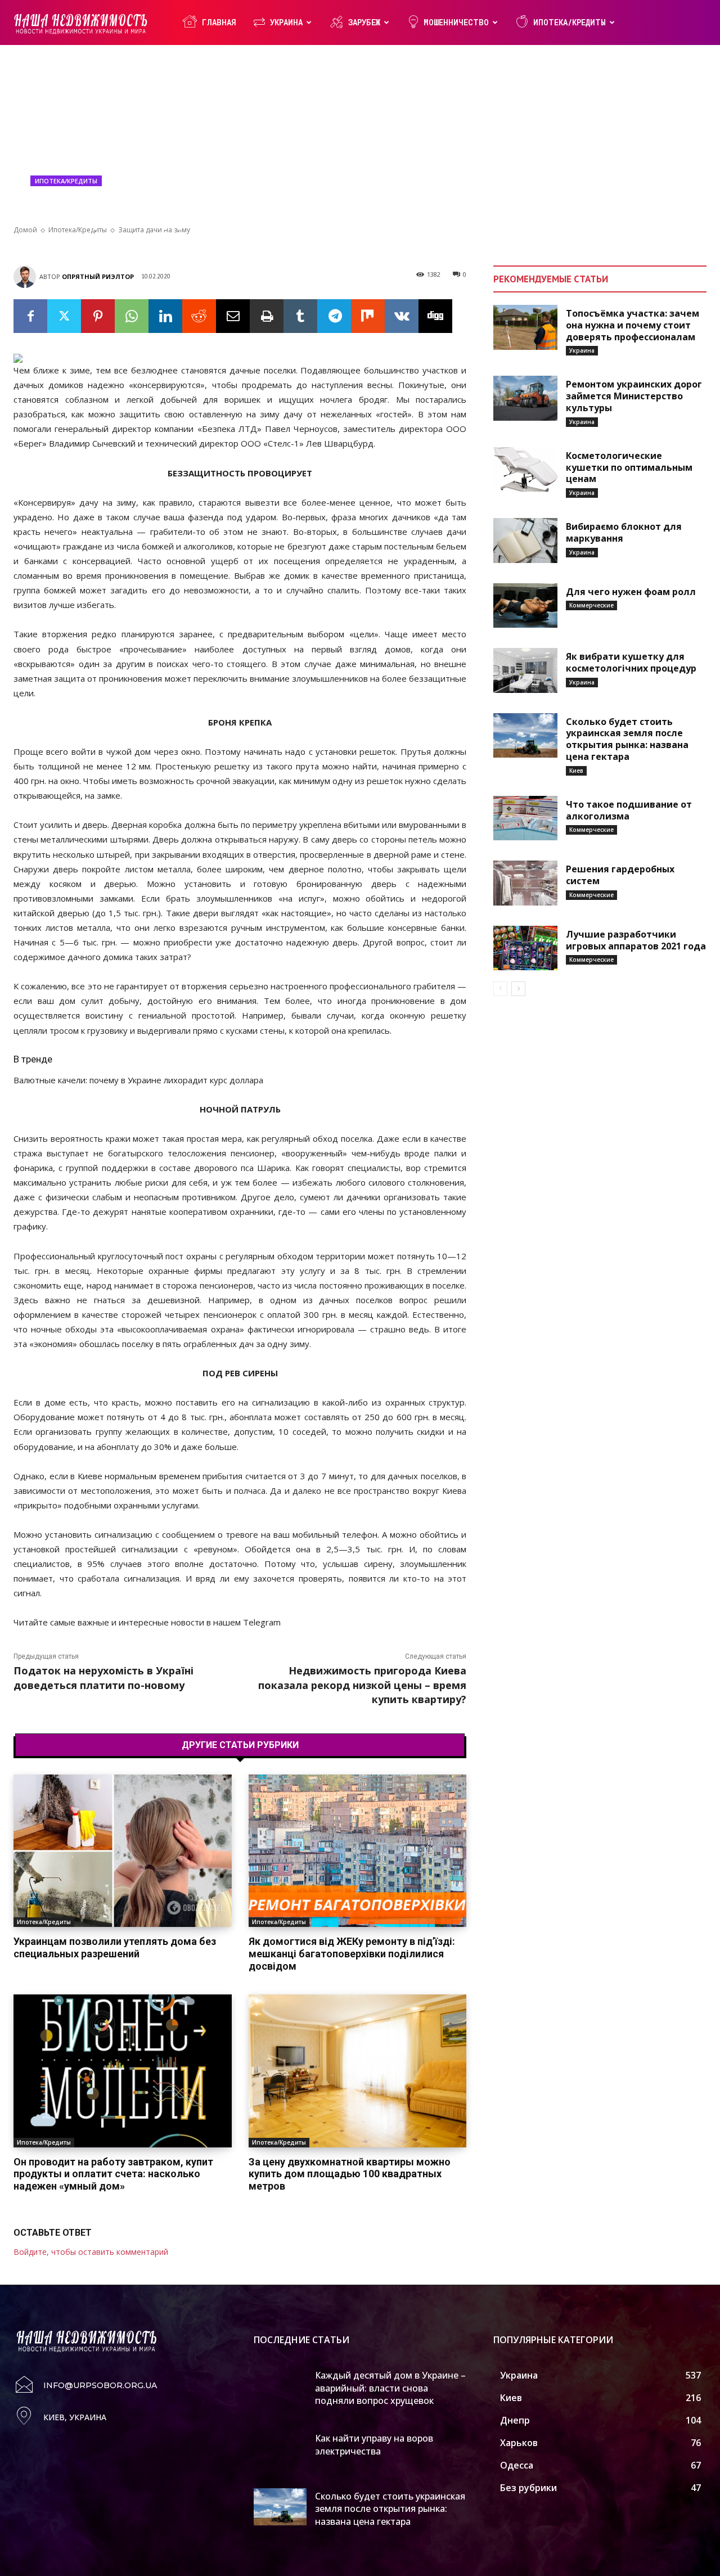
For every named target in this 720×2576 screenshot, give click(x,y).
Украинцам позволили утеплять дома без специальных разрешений (115, 1947)
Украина (286, 22)
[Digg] (435, 316)
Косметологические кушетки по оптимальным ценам (629, 467)
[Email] (233, 316)
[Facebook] (30, 316)
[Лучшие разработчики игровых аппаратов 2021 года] (525, 948)
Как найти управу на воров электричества (374, 2444)
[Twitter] (64, 316)
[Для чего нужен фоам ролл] (525, 606)
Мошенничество (456, 22)
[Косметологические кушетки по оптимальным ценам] (525, 470)
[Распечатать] (267, 316)
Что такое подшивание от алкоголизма (629, 810)
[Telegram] (334, 316)
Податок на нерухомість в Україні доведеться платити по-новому (103, 1677)
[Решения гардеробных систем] (525, 883)
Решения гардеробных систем (620, 875)
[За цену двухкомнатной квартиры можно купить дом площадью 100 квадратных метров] (358, 2071)
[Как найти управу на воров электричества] (280, 2449)
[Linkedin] (165, 316)
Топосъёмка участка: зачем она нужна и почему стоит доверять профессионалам (633, 325)
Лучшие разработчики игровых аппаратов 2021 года (636, 940)
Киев (576, 771)
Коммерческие (591, 605)
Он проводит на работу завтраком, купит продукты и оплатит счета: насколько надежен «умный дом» (113, 2174)
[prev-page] (500, 989)
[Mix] (368, 316)
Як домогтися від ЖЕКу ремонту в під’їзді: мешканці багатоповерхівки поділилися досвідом (352, 1953)
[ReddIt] (199, 316)
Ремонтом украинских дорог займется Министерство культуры (634, 396)
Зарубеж (364, 22)
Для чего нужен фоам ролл (631, 592)
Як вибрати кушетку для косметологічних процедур (631, 662)
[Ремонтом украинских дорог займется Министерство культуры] (525, 398)
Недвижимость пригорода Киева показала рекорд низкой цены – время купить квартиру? (362, 1685)
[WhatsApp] (132, 316)
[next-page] (518, 989)
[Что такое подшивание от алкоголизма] (525, 818)
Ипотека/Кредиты (570, 22)
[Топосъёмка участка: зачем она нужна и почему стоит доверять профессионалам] (525, 327)
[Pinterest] (98, 316)
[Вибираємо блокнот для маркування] (525, 541)
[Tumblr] (300, 316)
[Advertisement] (360, 141)
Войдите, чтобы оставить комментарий (91, 2252)
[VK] (402, 316)
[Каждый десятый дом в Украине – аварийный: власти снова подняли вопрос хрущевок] (280, 2386)
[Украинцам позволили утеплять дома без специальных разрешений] (123, 1851)
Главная (219, 22)
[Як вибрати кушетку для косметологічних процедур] (525, 670)
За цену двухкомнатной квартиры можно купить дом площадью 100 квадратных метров (350, 2174)
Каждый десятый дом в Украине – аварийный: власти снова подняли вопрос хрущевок (390, 2388)
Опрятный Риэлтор (98, 276)
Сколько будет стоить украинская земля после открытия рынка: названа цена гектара (627, 739)
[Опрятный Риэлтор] (26, 277)
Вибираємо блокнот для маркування (624, 532)
